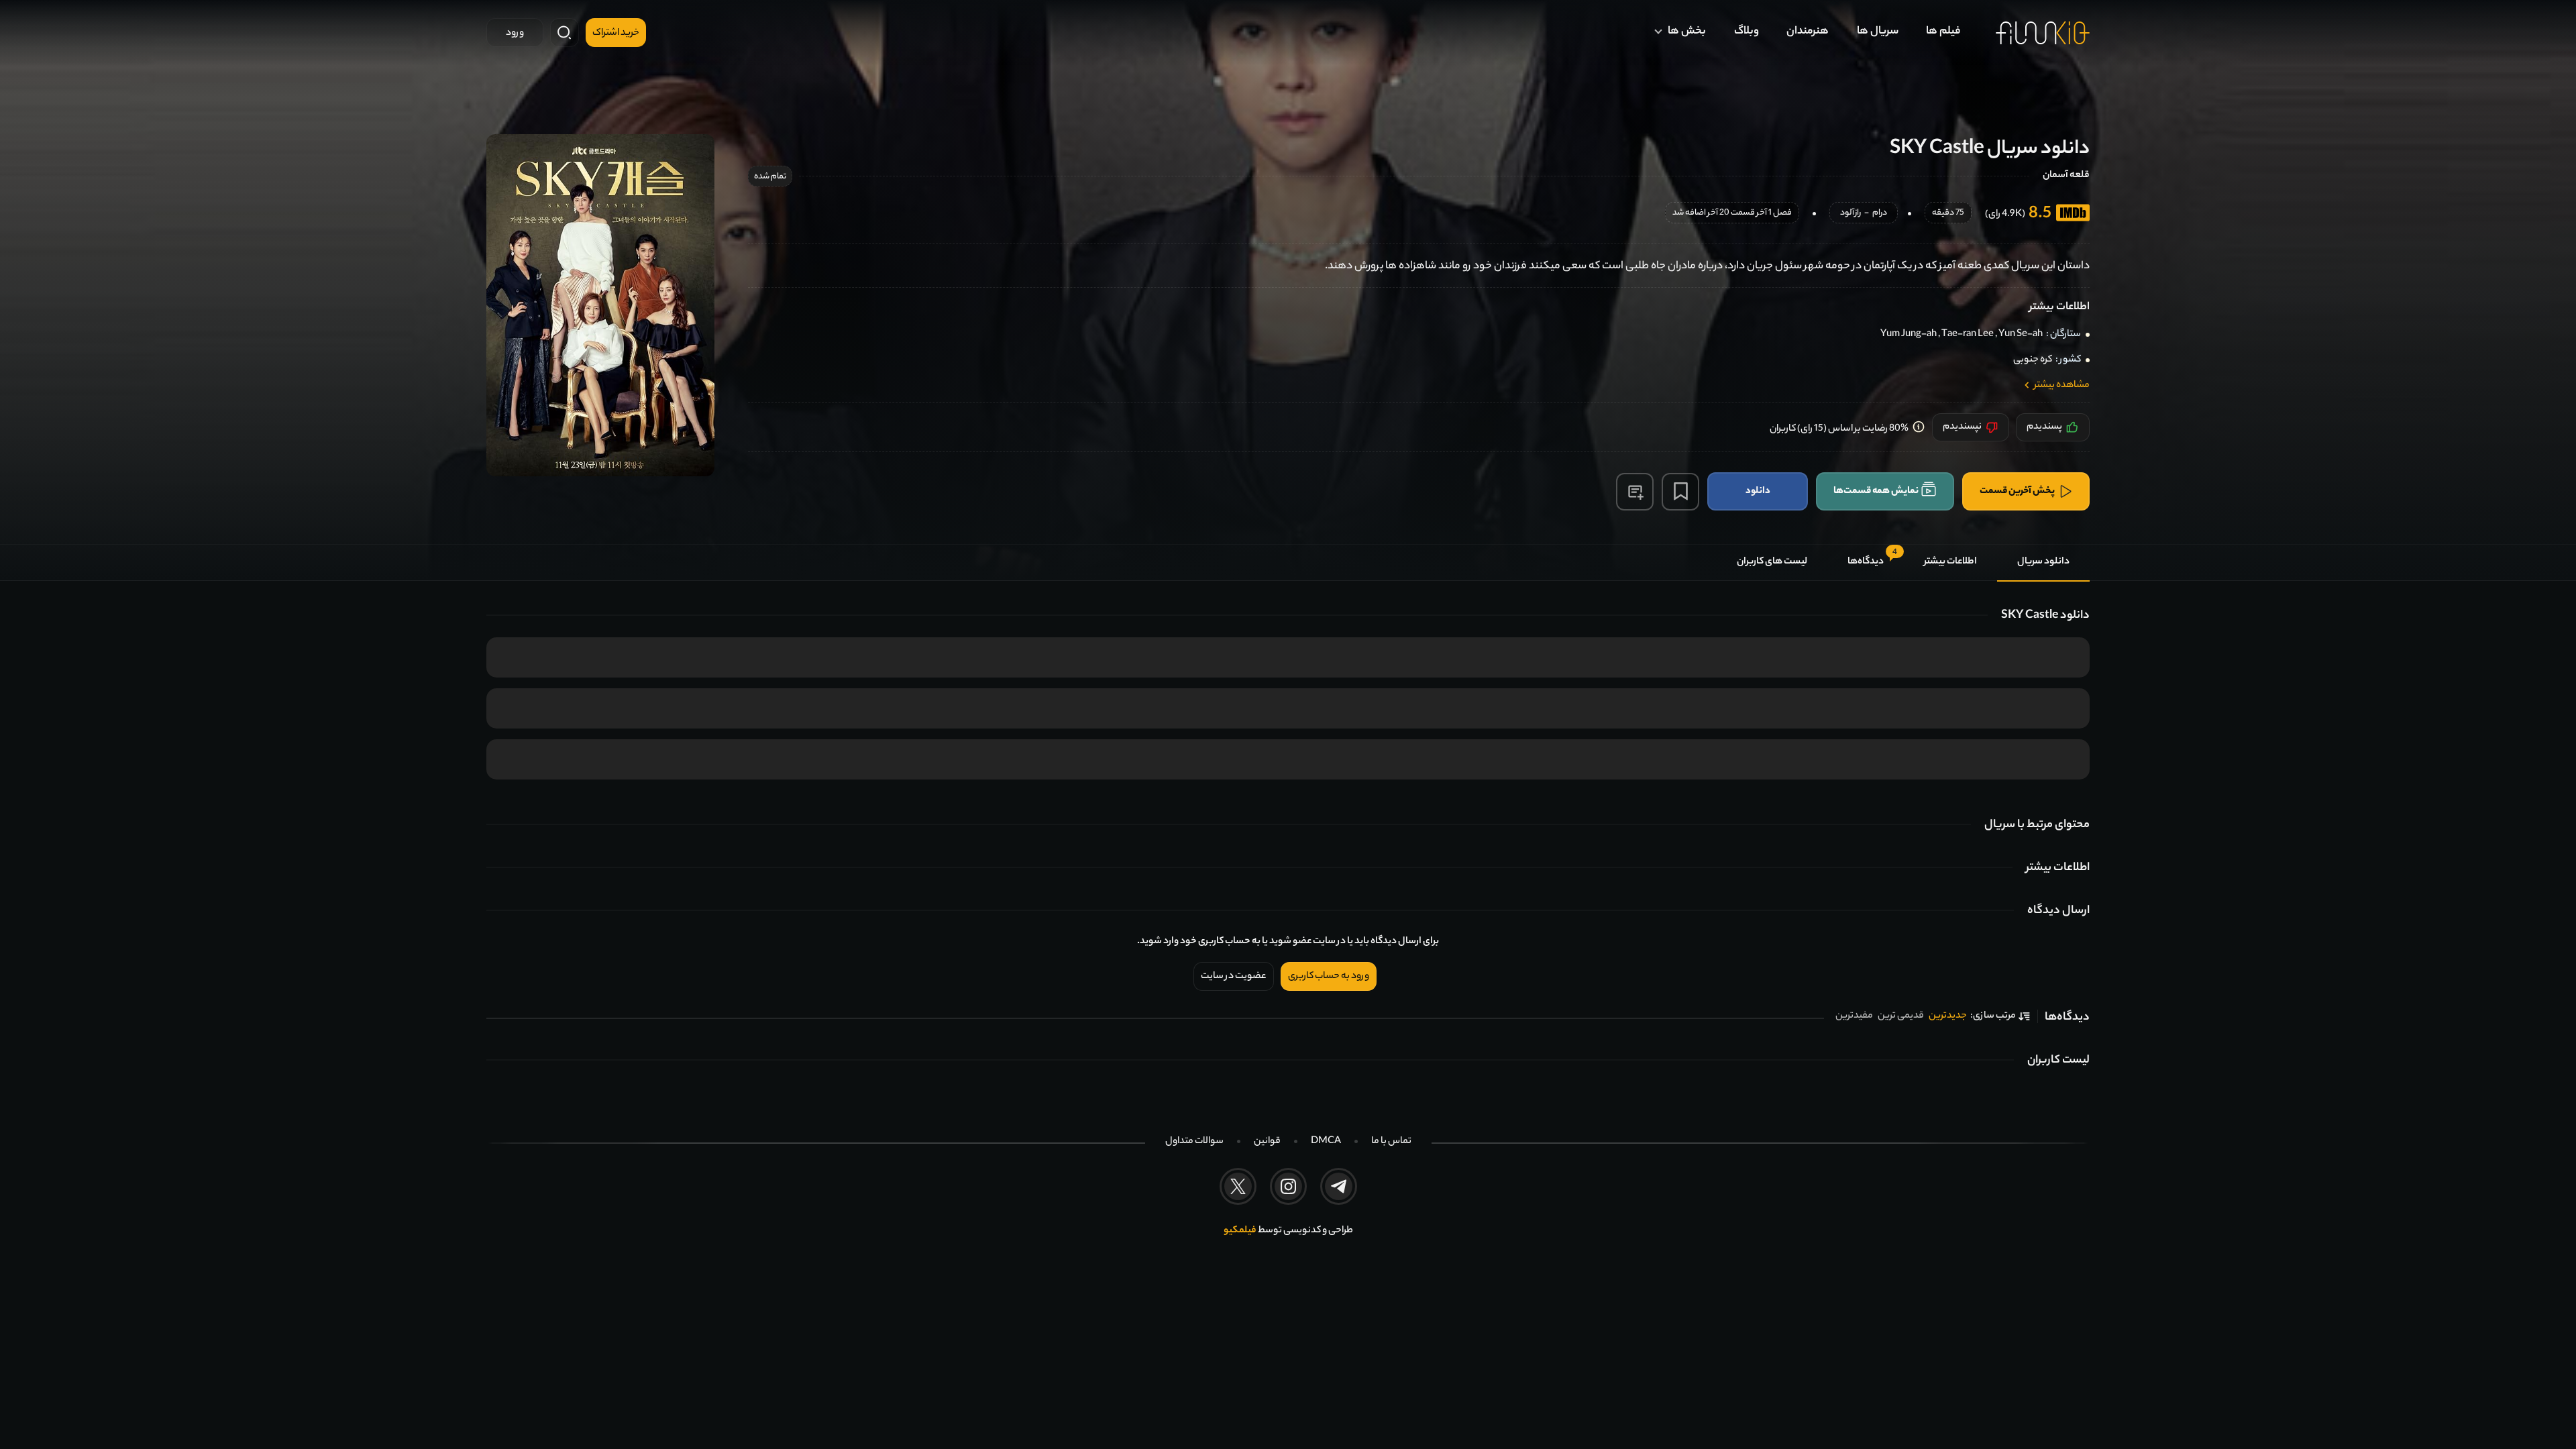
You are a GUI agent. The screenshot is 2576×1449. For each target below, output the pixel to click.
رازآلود (1850, 214)
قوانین (1267, 1142)
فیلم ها (1943, 32)
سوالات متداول (1194, 1142)
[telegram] (1339, 1186)
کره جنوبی (2033, 360)
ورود (515, 34)
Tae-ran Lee (1968, 335)
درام (1880, 214)
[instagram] (1288, 1186)
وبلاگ (1747, 32)
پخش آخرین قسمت (2017, 491)
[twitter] (1238, 1186)
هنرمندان (1808, 32)
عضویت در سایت (1234, 977)
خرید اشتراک (616, 34)
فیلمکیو (1240, 1231)
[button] (1635, 492)
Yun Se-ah (2021, 335)
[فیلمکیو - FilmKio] (2043, 33)
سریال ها (1878, 32)
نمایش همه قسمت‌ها (1876, 491)
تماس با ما (1391, 1142)
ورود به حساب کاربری (1329, 977)
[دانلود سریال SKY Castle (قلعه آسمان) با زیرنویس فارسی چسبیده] (600, 305)
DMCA (1326, 1142)
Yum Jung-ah (1909, 335)
